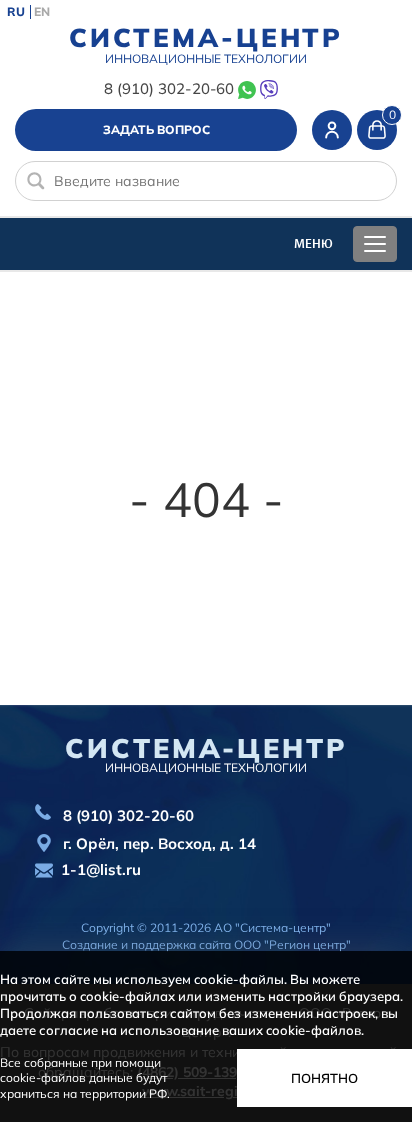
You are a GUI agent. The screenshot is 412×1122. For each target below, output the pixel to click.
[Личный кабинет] (332, 130)
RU (16, 12)
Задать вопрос (156, 129)
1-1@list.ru (101, 869)
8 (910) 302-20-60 (168, 88)
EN (42, 12)
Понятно (324, 1078)
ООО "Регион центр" (292, 944)
